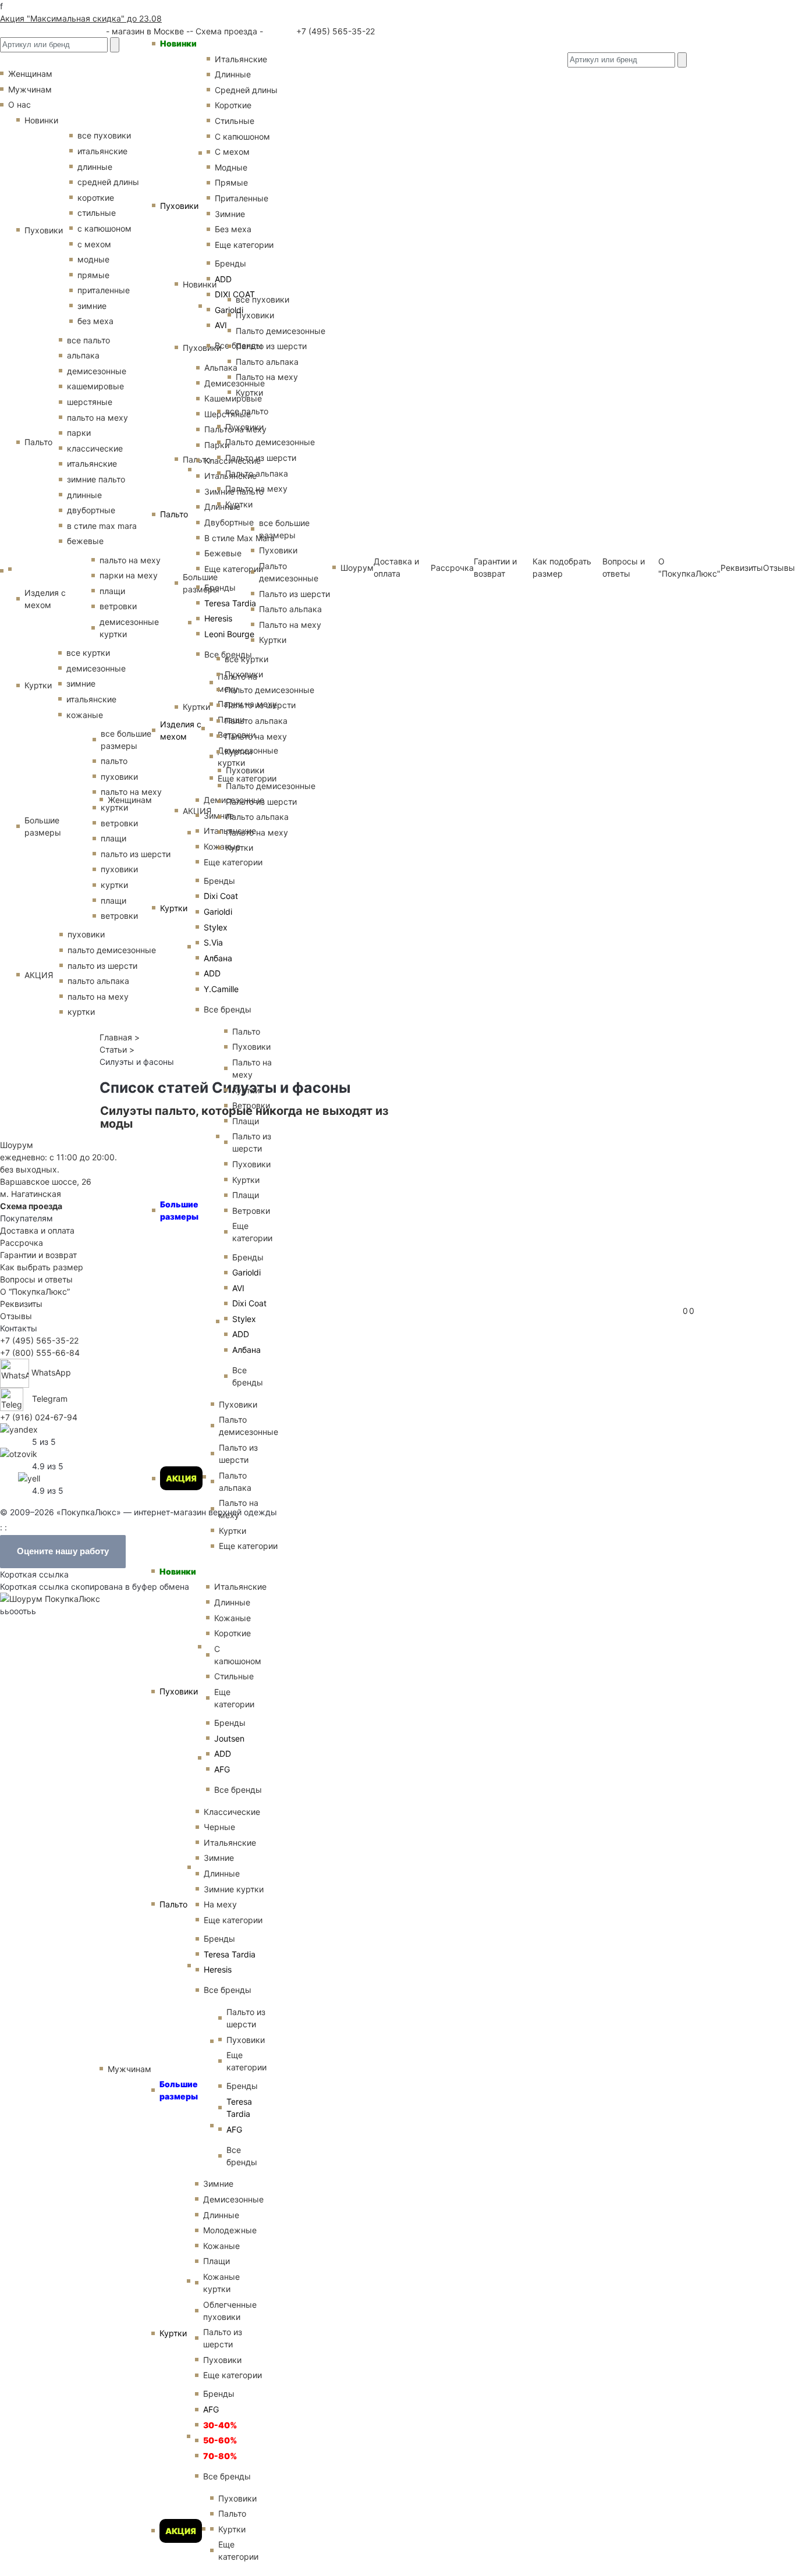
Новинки (178, 43)
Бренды (219, 881)
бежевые (85, 541)
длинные (84, 495)
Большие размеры (179, 1210)
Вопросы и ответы (36, 1279)
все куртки (88, 653)
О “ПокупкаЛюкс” (35, 1291)
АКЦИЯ (181, 1478)
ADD (212, 973)
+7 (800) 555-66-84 (40, 1353)
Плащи (217, 2261)
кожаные (85, 715)
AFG (211, 2409)
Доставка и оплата (37, 1230)
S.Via (213, 942)
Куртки (174, 908)
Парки (217, 445)
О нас (19, 104)
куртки (81, 1012)
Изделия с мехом (181, 730)
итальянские (92, 463)
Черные (219, 1827)
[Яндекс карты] (19, 1429)
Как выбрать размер (42, 1267)
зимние (92, 306)
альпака (83, 355)
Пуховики (179, 206)
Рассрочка (22, 1243)
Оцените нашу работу (63, 1551)
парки (79, 433)
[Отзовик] (19, 1453)
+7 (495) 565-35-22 (334, 31)
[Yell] (29, 1478)
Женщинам (130, 800)
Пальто (174, 514)
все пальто (88, 340)
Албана (218, 958)
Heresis (218, 618)
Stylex (216, 927)
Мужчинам (129, 2069)
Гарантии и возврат (38, 1255)
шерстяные (90, 402)
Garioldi (218, 912)
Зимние (219, 1858)
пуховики (86, 934)
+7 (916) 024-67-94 (39, 1417)
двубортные (91, 510)
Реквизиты (742, 568)
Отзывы (779, 568)
